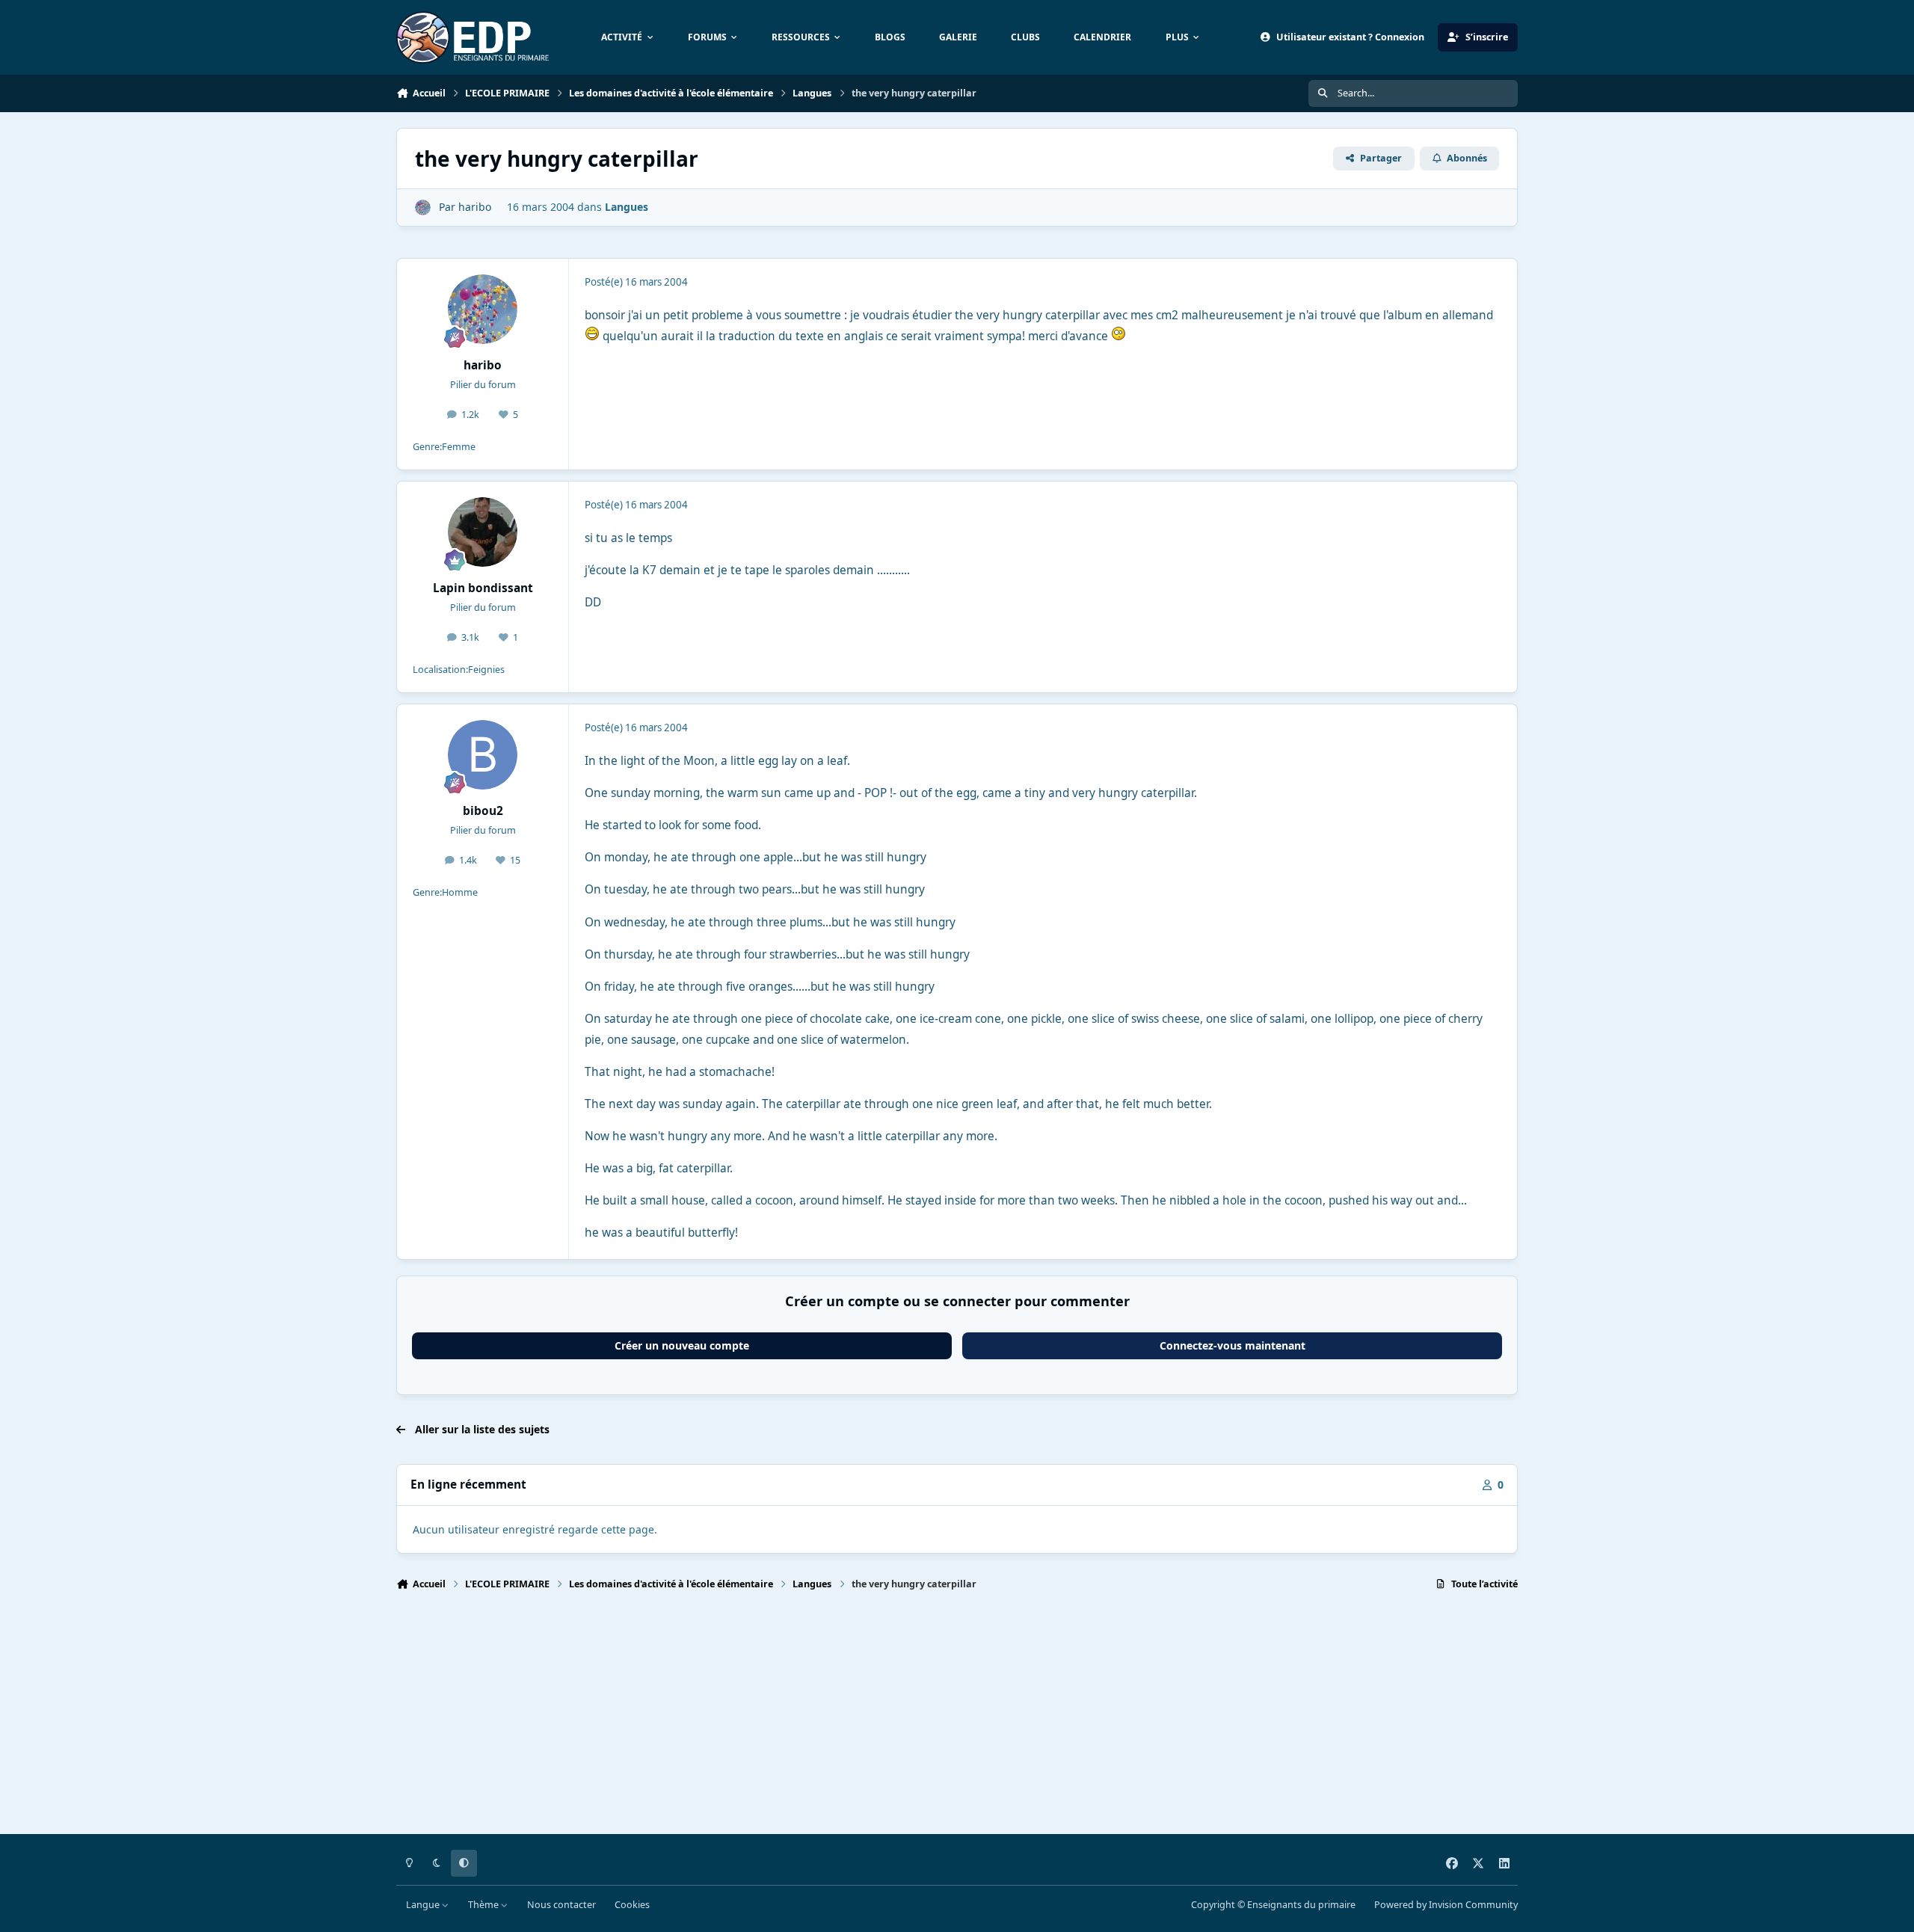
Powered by (1446, 1905)
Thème (484, 1905)
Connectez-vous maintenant (1233, 1345)
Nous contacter (561, 1905)
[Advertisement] (845, 1719)
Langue (424, 1905)
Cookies (632, 1905)
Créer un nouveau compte (682, 1345)
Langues (627, 207)
